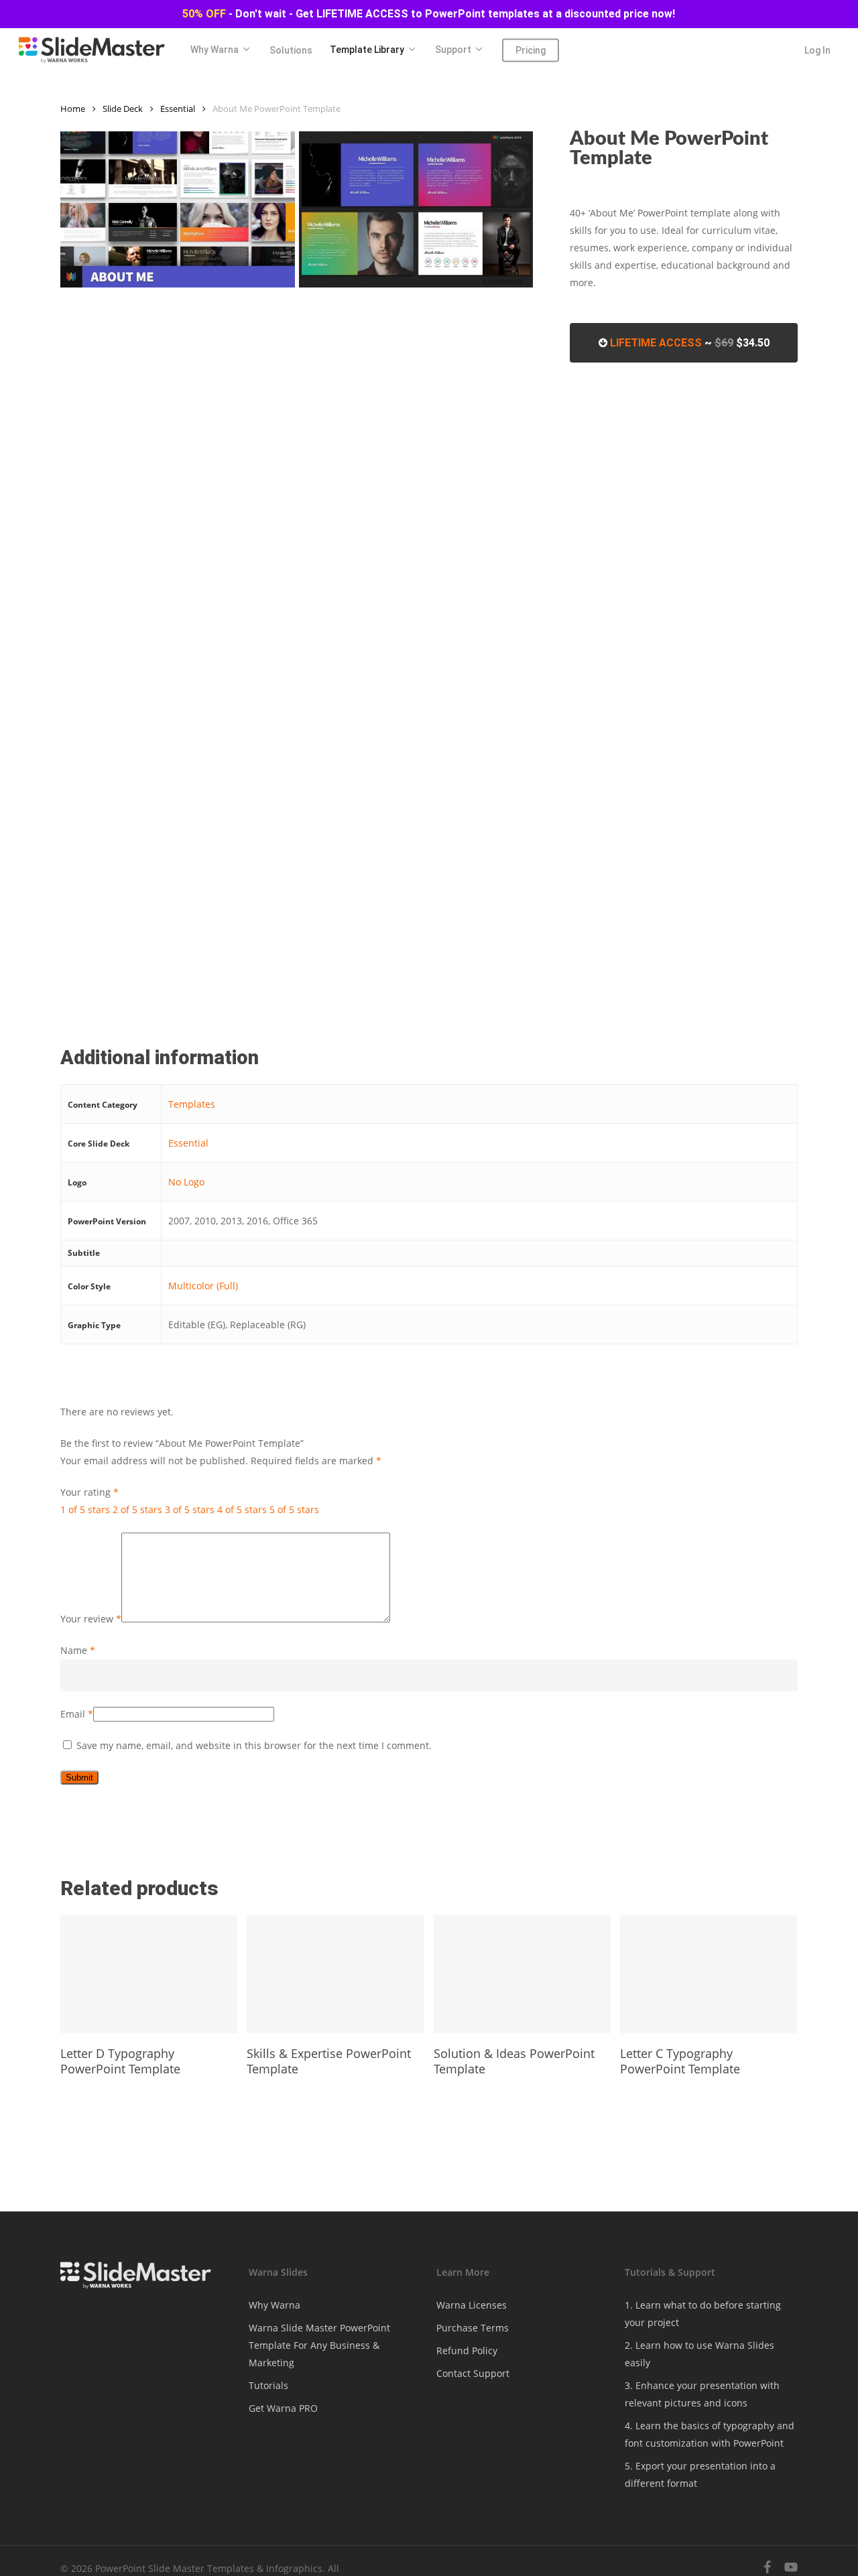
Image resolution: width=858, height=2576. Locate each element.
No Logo (186, 1182)
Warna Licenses (472, 2305)
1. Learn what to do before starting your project (703, 2314)
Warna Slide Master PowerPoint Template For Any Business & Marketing (319, 2345)
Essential (178, 109)
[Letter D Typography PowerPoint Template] (149, 1974)
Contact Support (473, 2373)
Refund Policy (467, 2350)
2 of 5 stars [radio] (137, 1509)
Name (78, 1650)
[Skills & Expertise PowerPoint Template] (335, 1974)
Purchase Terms (473, 2328)
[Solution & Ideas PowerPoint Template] (522, 1974)
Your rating (89, 1492)
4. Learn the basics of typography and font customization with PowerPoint (710, 2434)
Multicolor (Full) (203, 1286)
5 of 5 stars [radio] (294, 1509)
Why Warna (274, 2305)
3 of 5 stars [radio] (190, 1509)
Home (73, 109)
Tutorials (268, 2385)
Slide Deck (123, 109)
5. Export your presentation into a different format (700, 2474)
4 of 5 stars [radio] (242, 1509)
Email (77, 1714)
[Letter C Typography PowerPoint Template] (709, 1974)
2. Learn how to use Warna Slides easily (699, 2354)
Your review (91, 1619)
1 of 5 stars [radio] (85, 1509)
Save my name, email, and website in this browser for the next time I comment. (254, 1745)
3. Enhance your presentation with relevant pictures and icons (702, 2394)
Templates (192, 1104)
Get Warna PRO (283, 2408)
